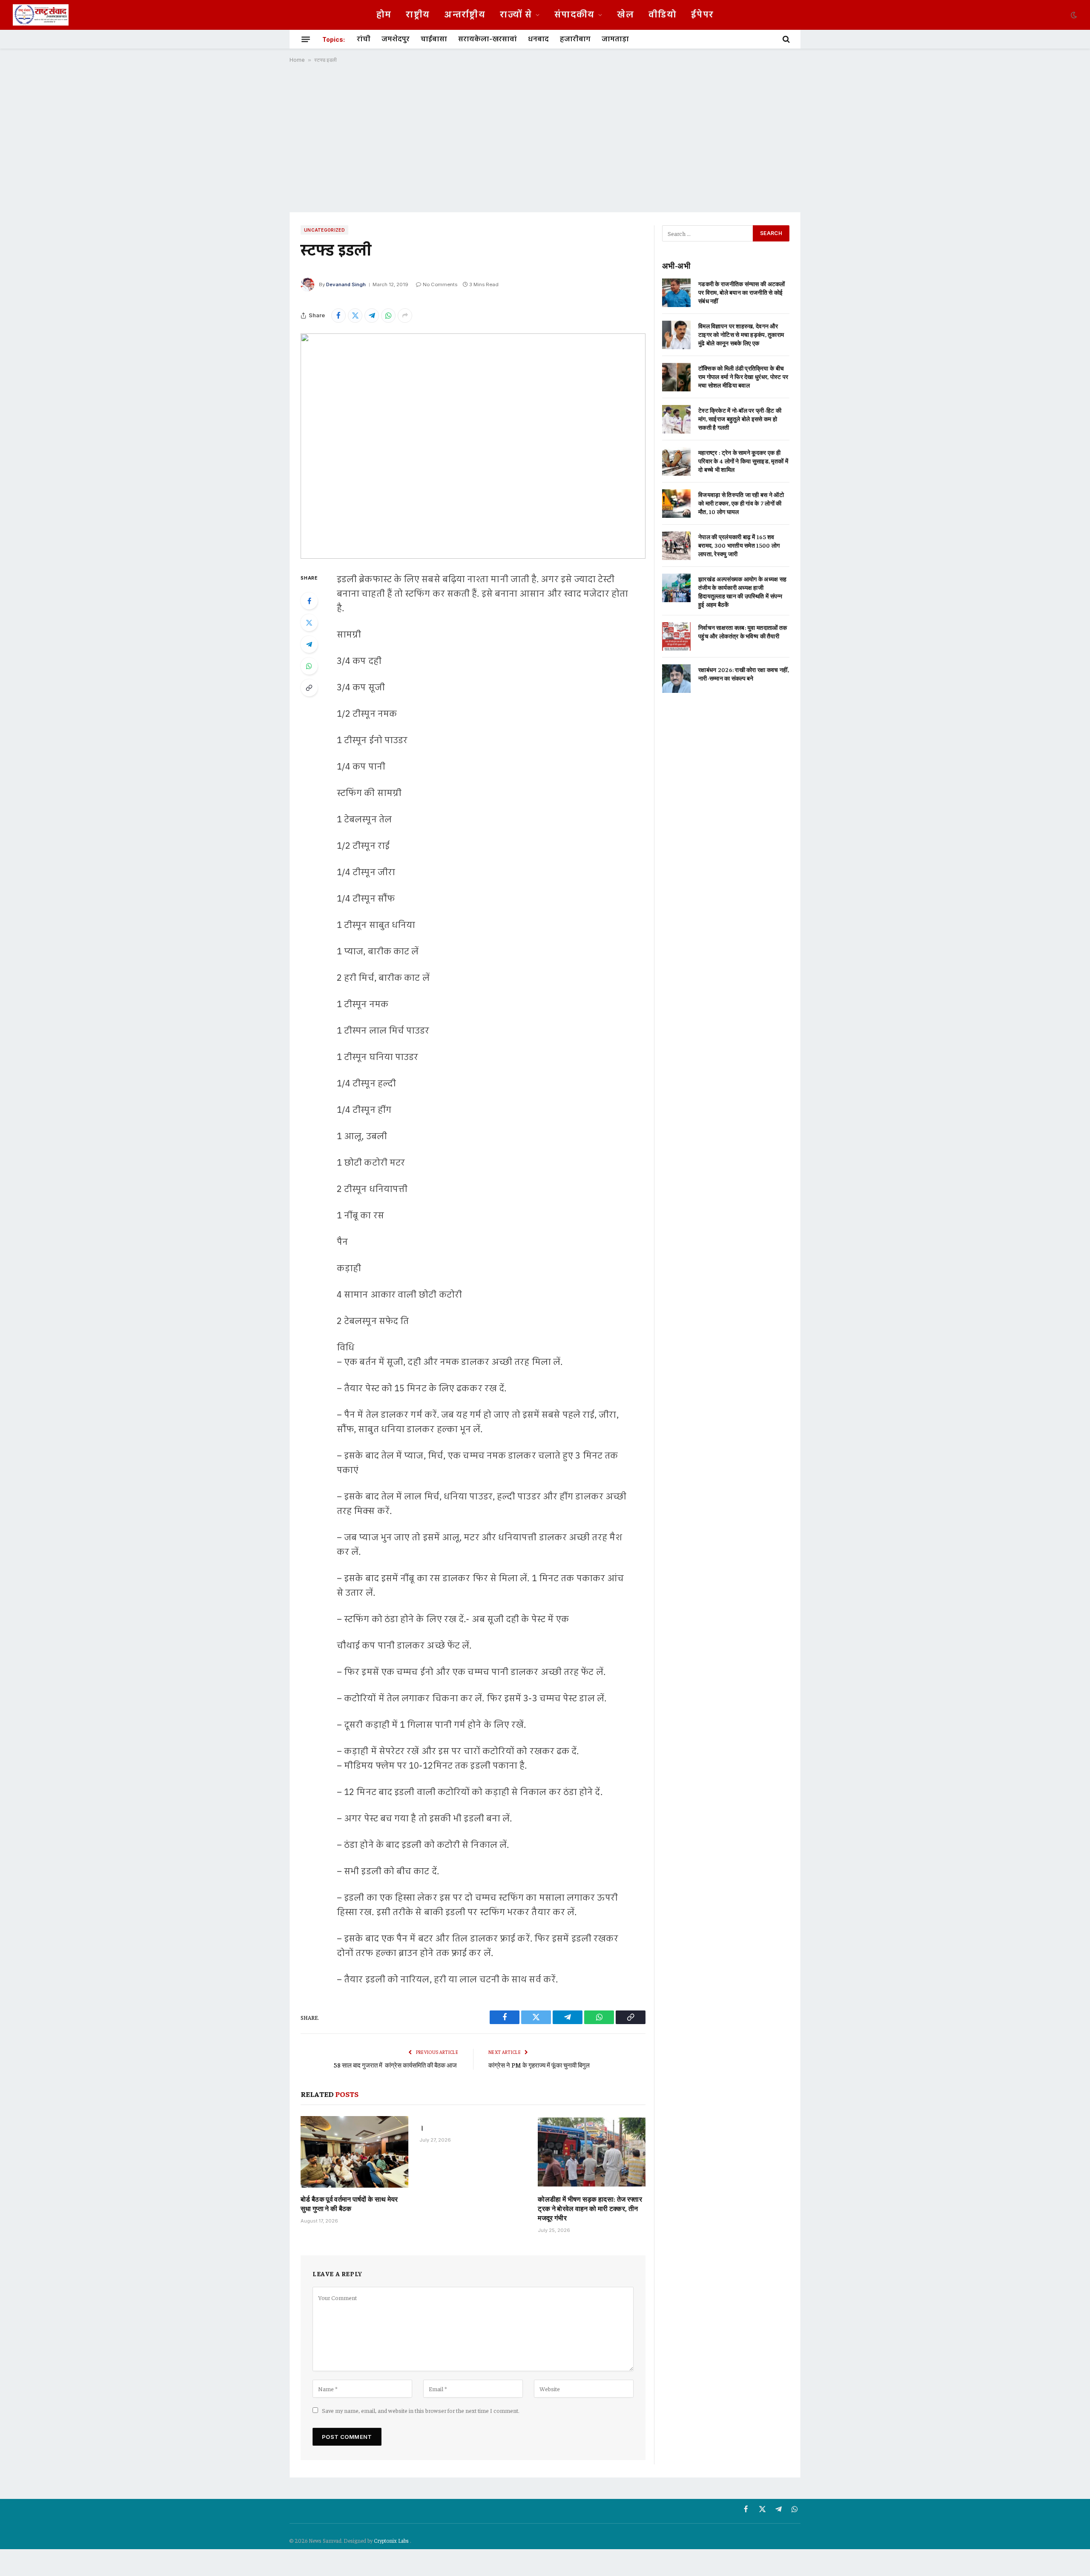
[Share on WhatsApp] (388, 316)
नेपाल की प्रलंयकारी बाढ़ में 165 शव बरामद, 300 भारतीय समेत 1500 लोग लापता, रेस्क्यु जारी (739, 545)
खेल (625, 15)
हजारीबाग (575, 39)
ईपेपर (702, 15)
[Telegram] (309, 644)
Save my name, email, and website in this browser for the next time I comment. (421, 2410)
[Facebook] (309, 601)
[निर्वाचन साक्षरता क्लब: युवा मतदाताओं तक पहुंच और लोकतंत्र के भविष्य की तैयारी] (676, 636)
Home (297, 60)
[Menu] (306, 39)
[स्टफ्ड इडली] (473, 446)
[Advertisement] (545, 138)
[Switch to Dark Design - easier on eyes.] (1073, 15)
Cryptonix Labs (392, 2540)
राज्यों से (516, 15)
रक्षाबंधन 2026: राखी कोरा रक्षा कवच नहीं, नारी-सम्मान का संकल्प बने (744, 674)
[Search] (785, 39)
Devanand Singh (346, 284)
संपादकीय (575, 15)
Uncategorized (324, 230)
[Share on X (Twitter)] (355, 316)
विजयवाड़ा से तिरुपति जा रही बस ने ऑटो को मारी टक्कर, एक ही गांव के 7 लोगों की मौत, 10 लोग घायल (741, 503)
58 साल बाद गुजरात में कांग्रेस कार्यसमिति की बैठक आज (396, 2065)
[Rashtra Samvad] (41, 15)
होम (384, 15)
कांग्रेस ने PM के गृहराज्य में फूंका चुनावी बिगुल (539, 2065)
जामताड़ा (615, 39)
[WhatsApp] (309, 666)
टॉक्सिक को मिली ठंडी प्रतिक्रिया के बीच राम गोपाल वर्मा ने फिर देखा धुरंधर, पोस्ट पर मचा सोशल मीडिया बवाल (743, 376)
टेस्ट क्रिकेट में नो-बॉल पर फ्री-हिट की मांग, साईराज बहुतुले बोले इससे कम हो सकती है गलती (740, 419)
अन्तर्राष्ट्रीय (465, 15)
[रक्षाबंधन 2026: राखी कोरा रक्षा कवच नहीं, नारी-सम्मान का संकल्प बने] (676, 679)
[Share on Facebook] (338, 316)
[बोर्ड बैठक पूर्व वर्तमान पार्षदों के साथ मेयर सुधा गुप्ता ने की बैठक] (354, 2152)
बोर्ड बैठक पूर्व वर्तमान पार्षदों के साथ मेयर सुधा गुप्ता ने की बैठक (349, 2203)
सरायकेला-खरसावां (488, 39)
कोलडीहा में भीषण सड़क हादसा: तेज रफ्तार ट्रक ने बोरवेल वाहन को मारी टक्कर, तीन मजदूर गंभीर (590, 2208)
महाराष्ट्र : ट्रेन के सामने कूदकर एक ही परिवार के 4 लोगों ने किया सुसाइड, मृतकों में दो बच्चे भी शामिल (743, 461)
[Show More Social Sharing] (405, 316)
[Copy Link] (309, 688)
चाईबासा (434, 39)
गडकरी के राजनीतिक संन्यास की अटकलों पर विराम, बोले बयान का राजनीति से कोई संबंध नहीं (742, 292)
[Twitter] (309, 623)
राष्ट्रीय (418, 15)
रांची (364, 39)
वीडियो (663, 15)
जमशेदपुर (396, 39)
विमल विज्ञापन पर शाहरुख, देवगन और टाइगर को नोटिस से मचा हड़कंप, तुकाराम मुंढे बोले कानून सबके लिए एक (741, 334)
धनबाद (538, 39)
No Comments (440, 284)
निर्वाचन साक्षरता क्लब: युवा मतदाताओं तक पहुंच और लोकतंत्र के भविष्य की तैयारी (743, 632)
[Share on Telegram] (372, 316)
